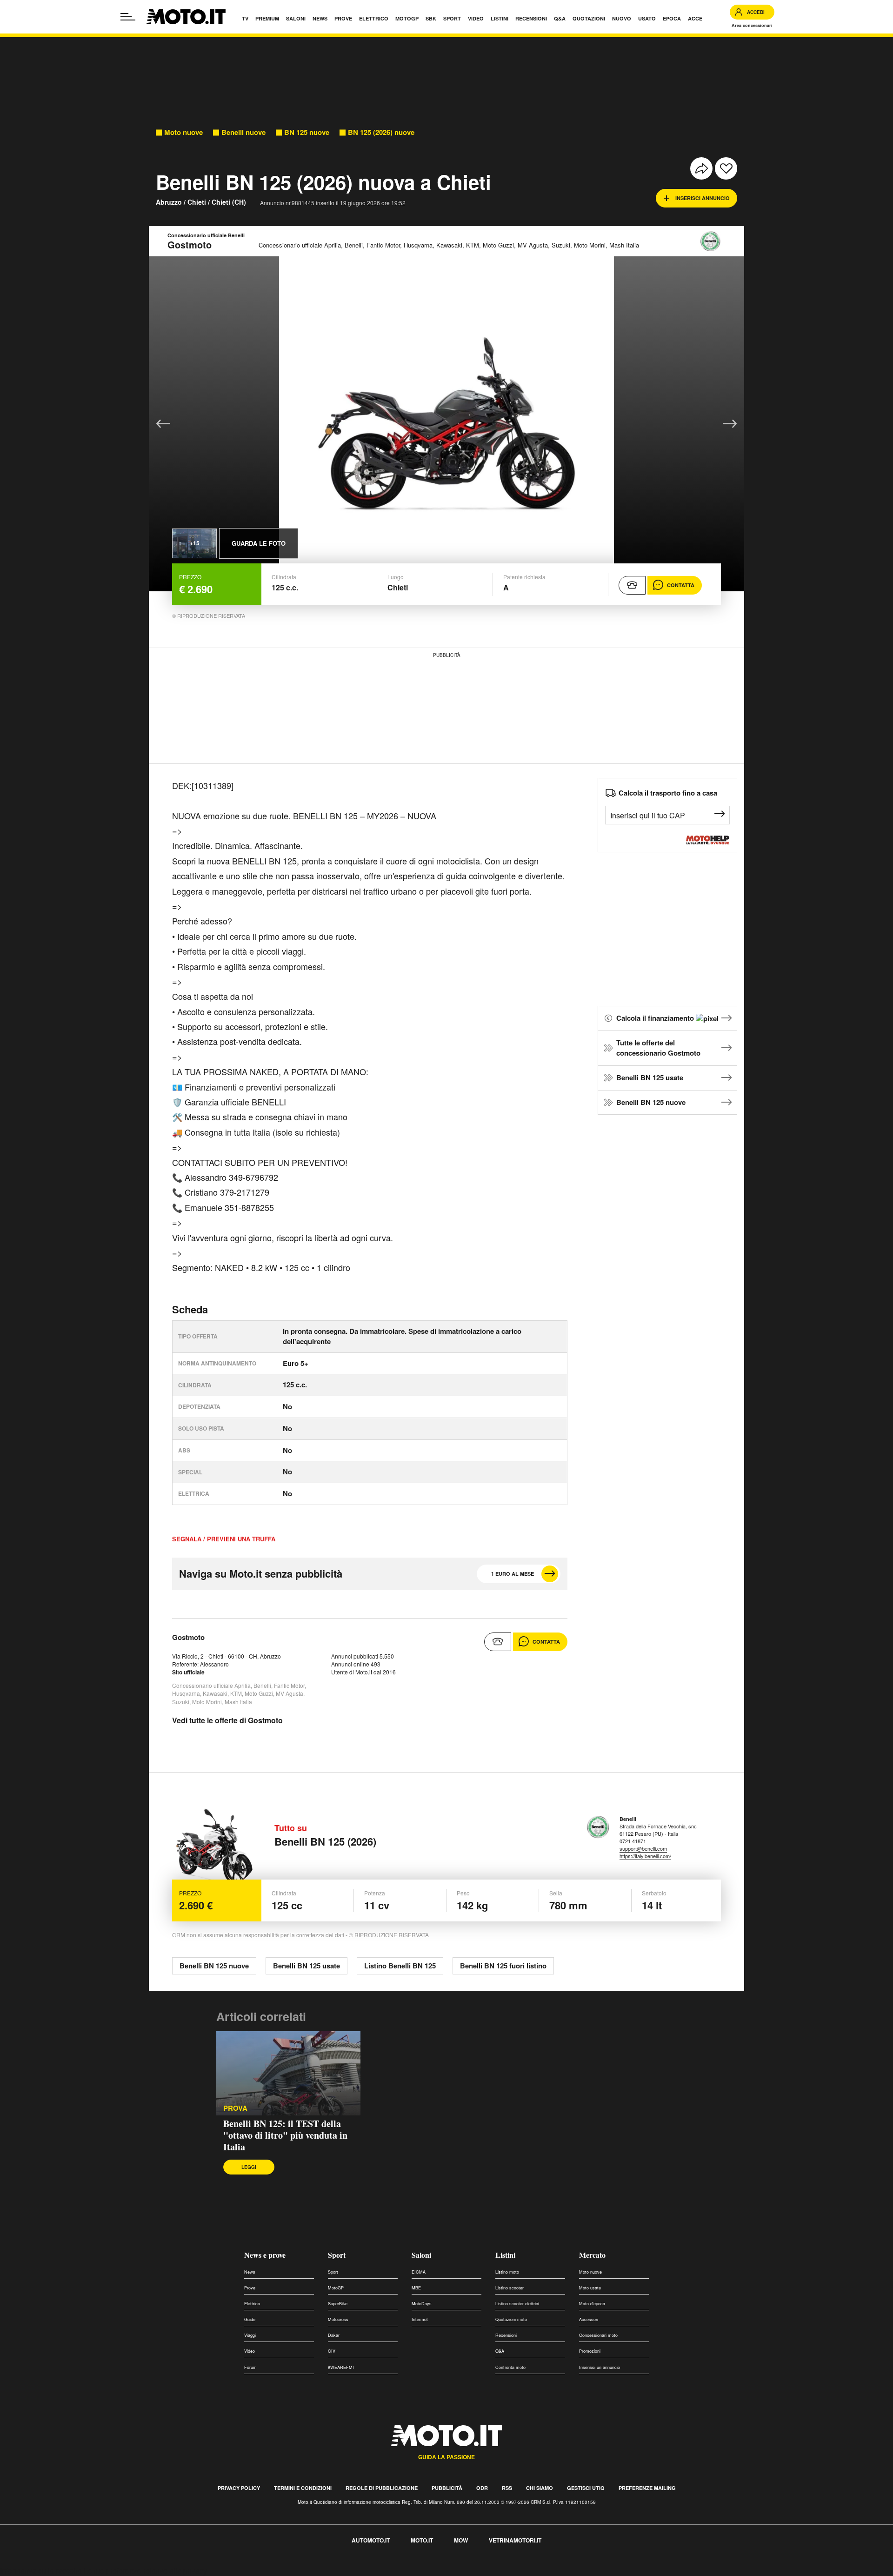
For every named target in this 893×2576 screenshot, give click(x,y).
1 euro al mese (513, 1574)
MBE (416, 2288)
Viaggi (250, 2335)
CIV (332, 2351)
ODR (482, 2488)
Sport (337, 2255)
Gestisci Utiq (586, 2488)
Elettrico (252, 2304)
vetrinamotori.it (515, 2540)
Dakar (334, 2335)
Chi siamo (540, 2488)
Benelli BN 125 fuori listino (503, 1966)
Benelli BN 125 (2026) (325, 1841)
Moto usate (590, 2288)
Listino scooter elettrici (517, 2304)
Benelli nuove (243, 132)
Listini (505, 2255)
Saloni (421, 2255)
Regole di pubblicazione (382, 2488)
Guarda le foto (259, 543)
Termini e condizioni (303, 2488)
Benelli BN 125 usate (650, 1077)
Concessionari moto (598, 2335)
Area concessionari (752, 25)
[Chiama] (632, 585)
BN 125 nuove (307, 132)
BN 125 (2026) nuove (381, 132)
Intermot (420, 2319)
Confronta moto (510, 2367)
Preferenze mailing (647, 2488)
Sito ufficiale (188, 1672)
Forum (250, 2367)
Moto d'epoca (592, 2304)
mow (461, 2540)
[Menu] (128, 17)
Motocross (338, 2319)
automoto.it (371, 2540)
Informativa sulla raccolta (41, 2571)
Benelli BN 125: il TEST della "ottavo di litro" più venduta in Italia (285, 2135)
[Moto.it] (186, 17)
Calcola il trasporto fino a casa (668, 793)
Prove (250, 2288)
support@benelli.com (643, 1848)
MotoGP (336, 2288)
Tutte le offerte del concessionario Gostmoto (658, 1048)
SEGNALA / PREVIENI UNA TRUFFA (224, 1539)
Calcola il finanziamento (656, 1018)
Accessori (589, 2319)
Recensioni (506, 2335)
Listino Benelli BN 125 (400, 1966)
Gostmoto (188, 1637)
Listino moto (507, 2272)
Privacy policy (239, 2488)
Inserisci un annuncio (600, 2367)
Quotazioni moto (511, 2319)
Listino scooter (510, 2288)
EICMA (419, 2272)
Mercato (592, 2255)
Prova (235, 2108)
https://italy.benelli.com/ (645, 1856)
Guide (250, 2319)
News (250, 2272)
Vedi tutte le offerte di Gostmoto (227, 1720)
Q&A (500, 2351)
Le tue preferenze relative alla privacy (145, 2571)
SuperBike (338, 2304)
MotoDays (422, 2304)
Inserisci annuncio (703, 198)
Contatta (681, 585)
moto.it (422, 2540)
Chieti (197, 202)
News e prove (265, 2255)
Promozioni (590, 2351)
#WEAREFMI (341, 2367)
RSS (507, 2488)
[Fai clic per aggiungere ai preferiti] (726, 168)
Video (250, 2351)
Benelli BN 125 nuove (651, 1102)
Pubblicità (447, 2488)
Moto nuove (183, 132)
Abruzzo (169, 202)
